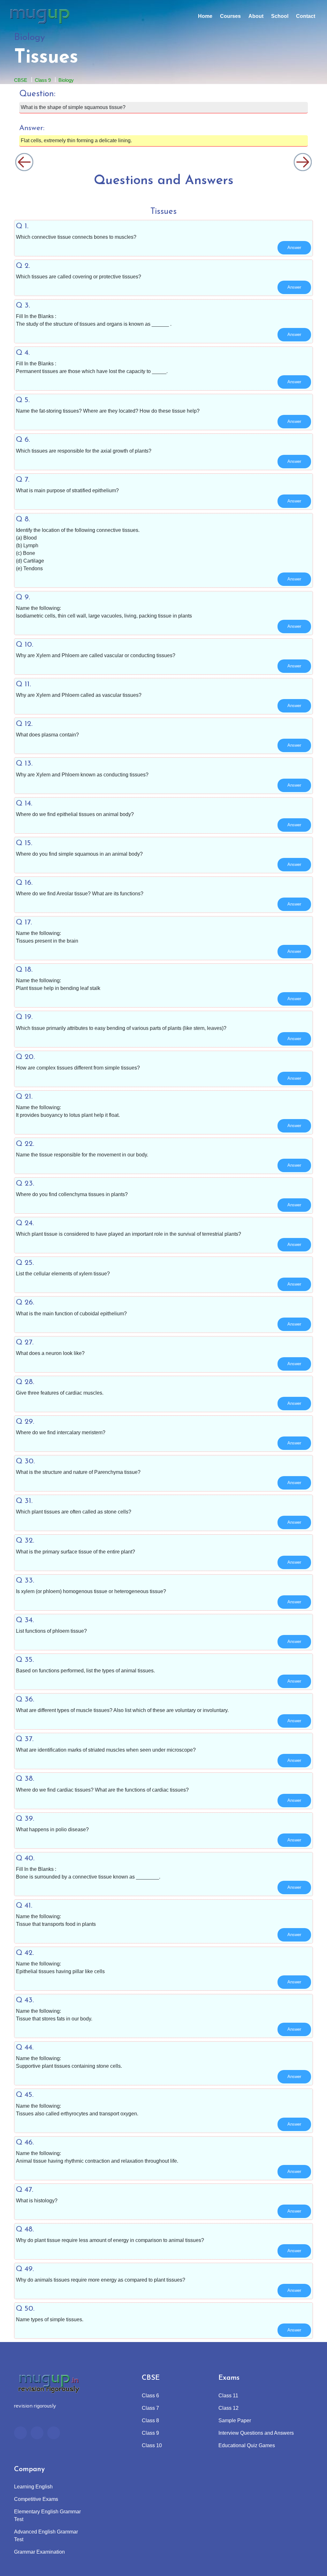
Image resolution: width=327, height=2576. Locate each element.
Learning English (33, 2487)
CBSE (21, 80)
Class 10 (152, 2445)
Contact (306, 16)
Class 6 (150, 2396)
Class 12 (228, 2408)
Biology (66, 80)
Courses (230, 16)
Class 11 (228, 2396)
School (280, 16)
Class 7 (150, 2408)
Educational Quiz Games (247, 2445)
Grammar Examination (39, 2552)
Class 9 (43, 80)
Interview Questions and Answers (256, 2433)
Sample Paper (235, 2420)
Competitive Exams (36, 2499)
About (256, 16)
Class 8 (150, 2420)
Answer (294, 248)
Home (205, 16)
